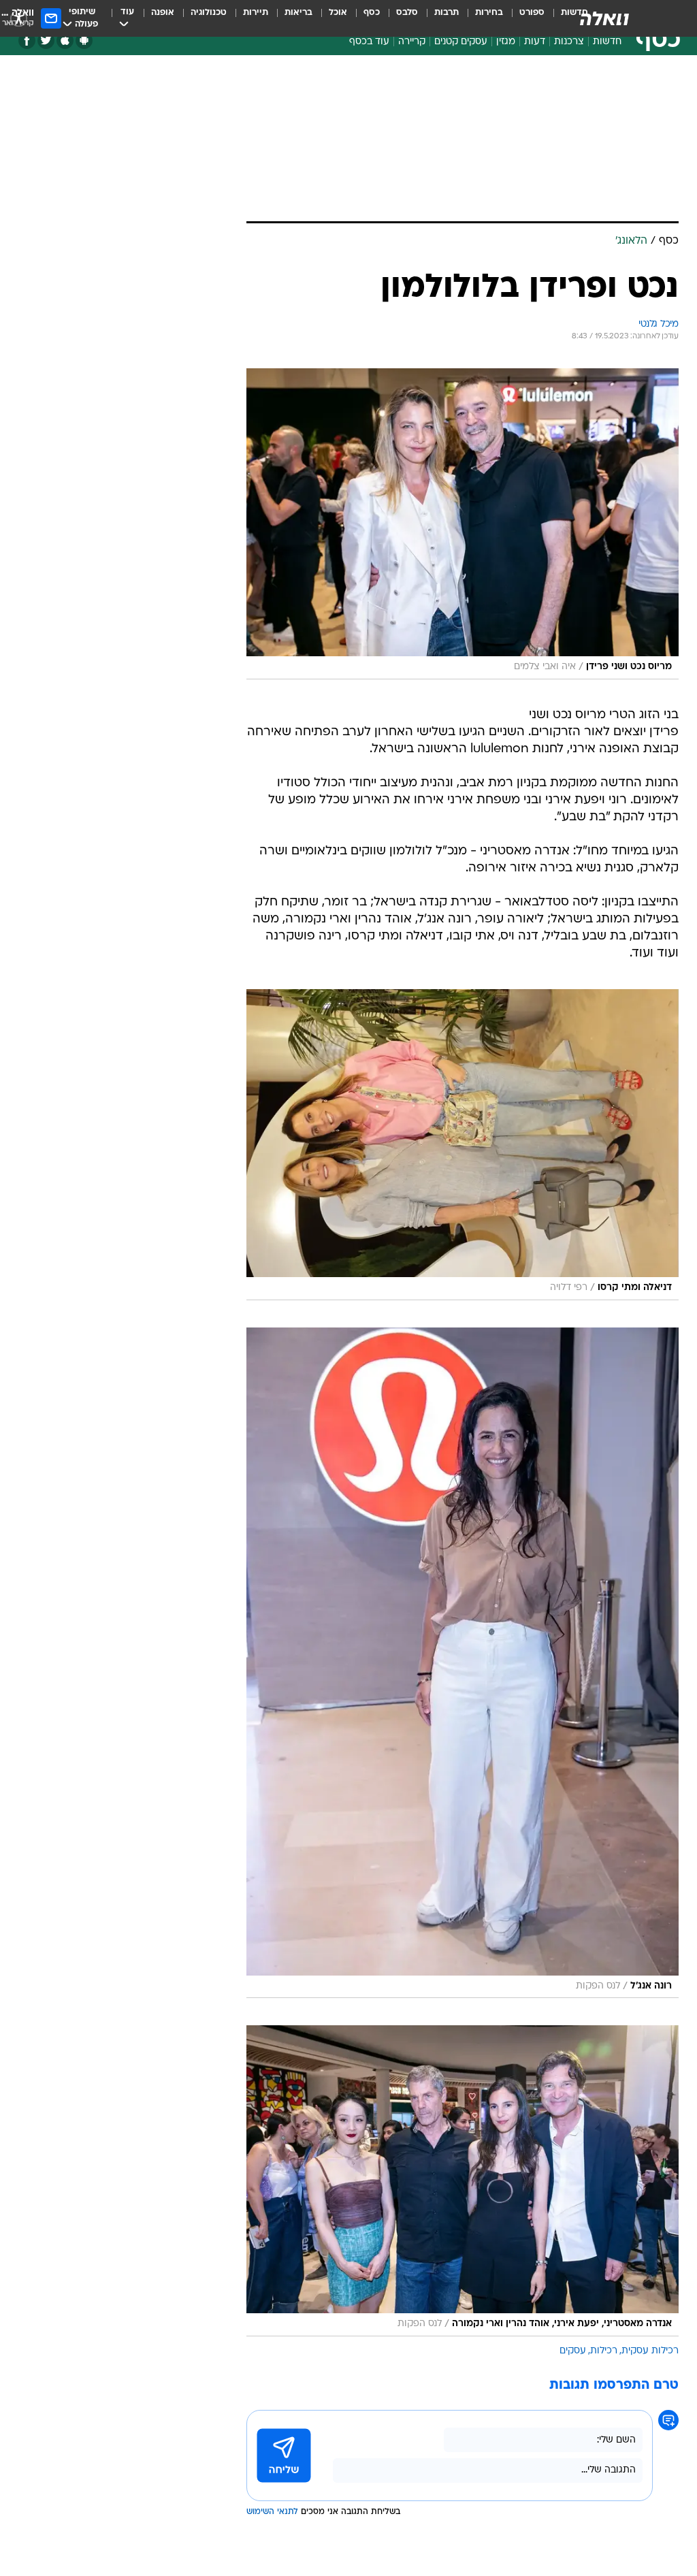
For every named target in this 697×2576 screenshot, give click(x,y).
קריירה (412, 42)
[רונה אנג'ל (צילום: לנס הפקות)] (463, 1663)
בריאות (298, 13)
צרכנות (569, 42)
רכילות (604, 2351)
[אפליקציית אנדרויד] (84, 41)
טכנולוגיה (209, 13)
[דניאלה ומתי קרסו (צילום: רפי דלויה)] (463, 1145)
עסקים (573, 2351)
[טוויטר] (46, 41)
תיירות (256, 13)
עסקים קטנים (461, 42)
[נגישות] (19, 18)
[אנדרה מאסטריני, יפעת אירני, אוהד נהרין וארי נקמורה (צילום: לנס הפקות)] (463, 2181)
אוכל (338, 13)
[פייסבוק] (27, 41)
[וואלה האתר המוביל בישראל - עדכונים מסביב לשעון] (604, 18)
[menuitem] (524, 18)
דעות (535, 42)
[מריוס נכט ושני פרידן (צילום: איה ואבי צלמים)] (463, 524)
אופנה (163, 13)
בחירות (489, 13)
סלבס (407, 13)
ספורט (532, 13)
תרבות (447, 13)
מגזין (506, 42)
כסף (372, 13)
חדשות (607, 42)
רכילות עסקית (650, 2351)
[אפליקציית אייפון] (65, 41)
